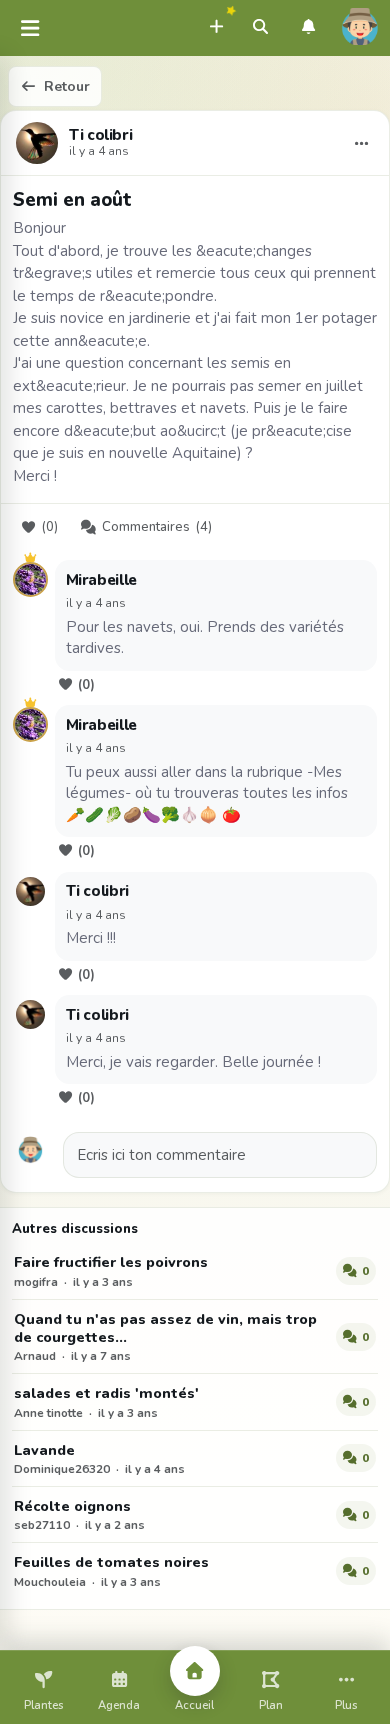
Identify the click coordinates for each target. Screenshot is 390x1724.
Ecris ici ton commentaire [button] (161, 1155)
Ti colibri (100, 136)
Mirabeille (101, 580)
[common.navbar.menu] (30, 28)
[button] (216, 24)
